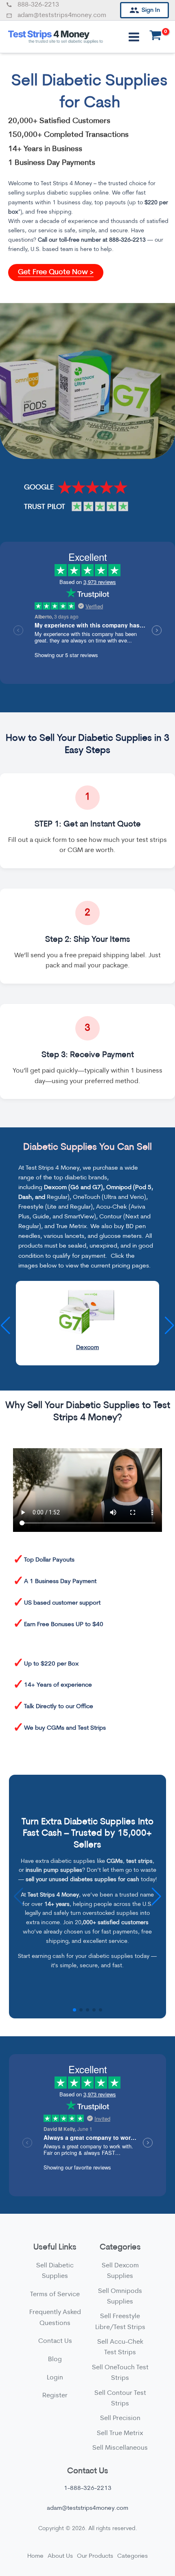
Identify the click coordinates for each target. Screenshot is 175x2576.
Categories (132, 2556)
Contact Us (55, 2341)
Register (55, 2396)
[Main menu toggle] (134, 37)
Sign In (151, 10)
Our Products (95, 2556)
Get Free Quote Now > (56, 273)
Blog (55, 2360)
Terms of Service (55, 2295)
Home (35, 2556)
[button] (170, 1326)
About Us (60, 2556)
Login (55, 2378)
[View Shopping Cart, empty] (155, 37)
